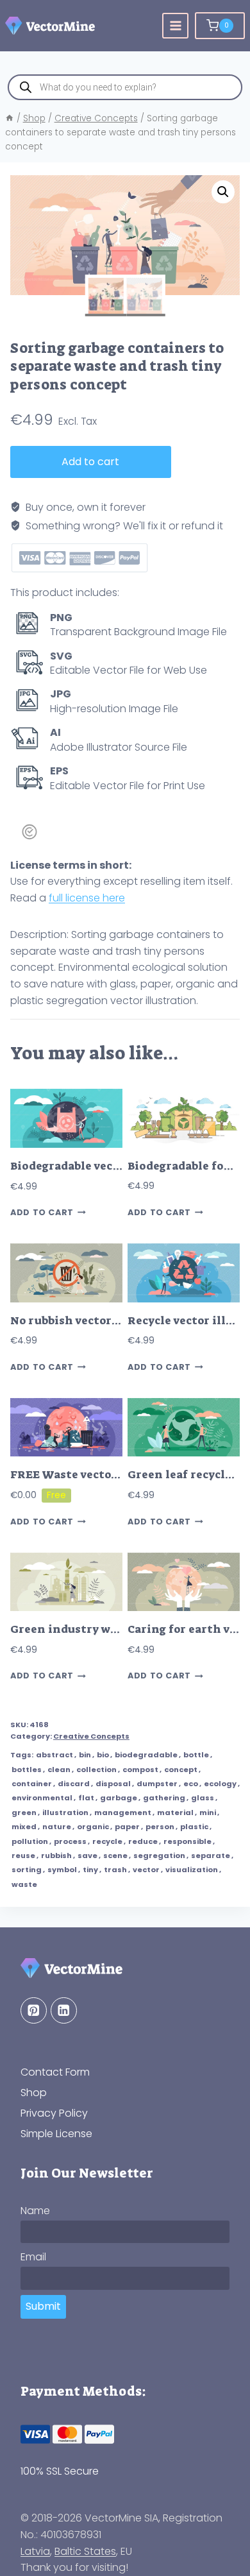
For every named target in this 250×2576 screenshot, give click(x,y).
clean (59, 1770)
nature (57, 1827)
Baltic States (85, 2551)
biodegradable (146, 1755)
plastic (194, 1827)
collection (96, 1770)
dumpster (157, 1784)
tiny (90, 1870)
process (70, 1841)
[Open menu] (175, 26)
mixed (24, 1827)
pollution (30, 1841)
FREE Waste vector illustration (99, 1475)
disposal (113, 1784)
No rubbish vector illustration (96, 1321)
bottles (27, 1770)
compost (140, 1770)
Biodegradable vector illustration (106, 1166)
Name (35, 2211)
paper (127, 1827)
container (32, 1784)
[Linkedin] (64, 2010)
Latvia (35, 2551)
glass (203, 1798)
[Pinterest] (34, 2010)
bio (103, 1755)
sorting (27, 1870)
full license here (87, 898)
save (88, 1855)
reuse (23, 1855)
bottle (196, 1755)
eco (191, 1784)
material (175, 1813)
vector (146, 1870)
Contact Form (55, 2072)
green (24, 1813)
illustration (65, 1813)
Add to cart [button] (42, 1213)
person (160, 1827)
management (123, 1813)
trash (115, 1870)
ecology (220, 1784)
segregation (159, 1855)
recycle (107, 1841)
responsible (188, 1841)
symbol (62, 1870)
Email (33, 2257)
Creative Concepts (91, 1736)
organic (93, 1827)
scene (115, 1855)
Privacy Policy (54, 2113)
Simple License (56, 2134)
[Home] (10, 118)
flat (86, 1798)
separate (211, 1855)
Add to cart (90, 462)
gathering (164, 1798)
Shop (34, 2093)
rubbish (56, 1855)
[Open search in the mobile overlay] (125, 87)
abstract (54, 1755)
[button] (223, 192)
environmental (42, 1798)
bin (85, 1755)
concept (181, 1770)
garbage (119, 1798)
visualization (192, 1870)
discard (74, 1784)
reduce (143, 1841)
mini (208, 1813)
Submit (43, 2306)
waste (24, 1884)
